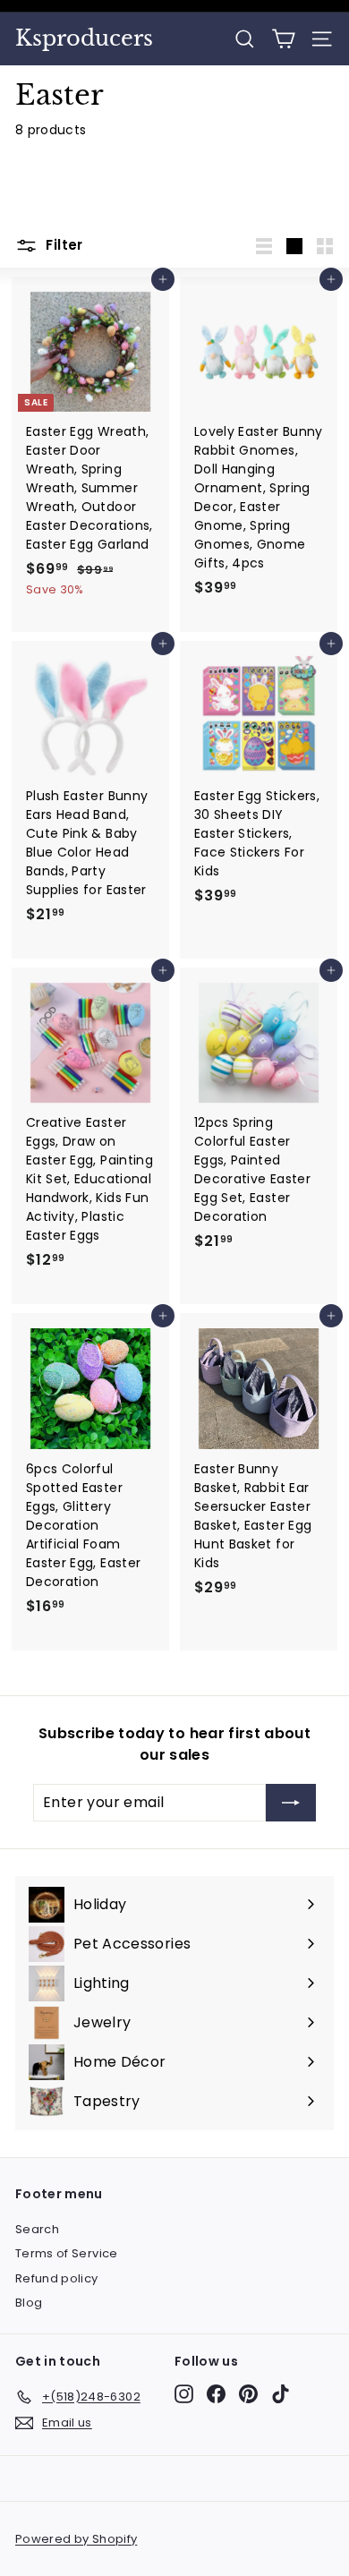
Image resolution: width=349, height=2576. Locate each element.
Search (37, 2229)
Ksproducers (84, 38)
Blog (29, 2303)
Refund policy (57, 2278)
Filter (63, 245)
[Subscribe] (291, 1803)
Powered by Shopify (76, 2539)
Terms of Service (67, 2253)
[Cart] (283, 39)
